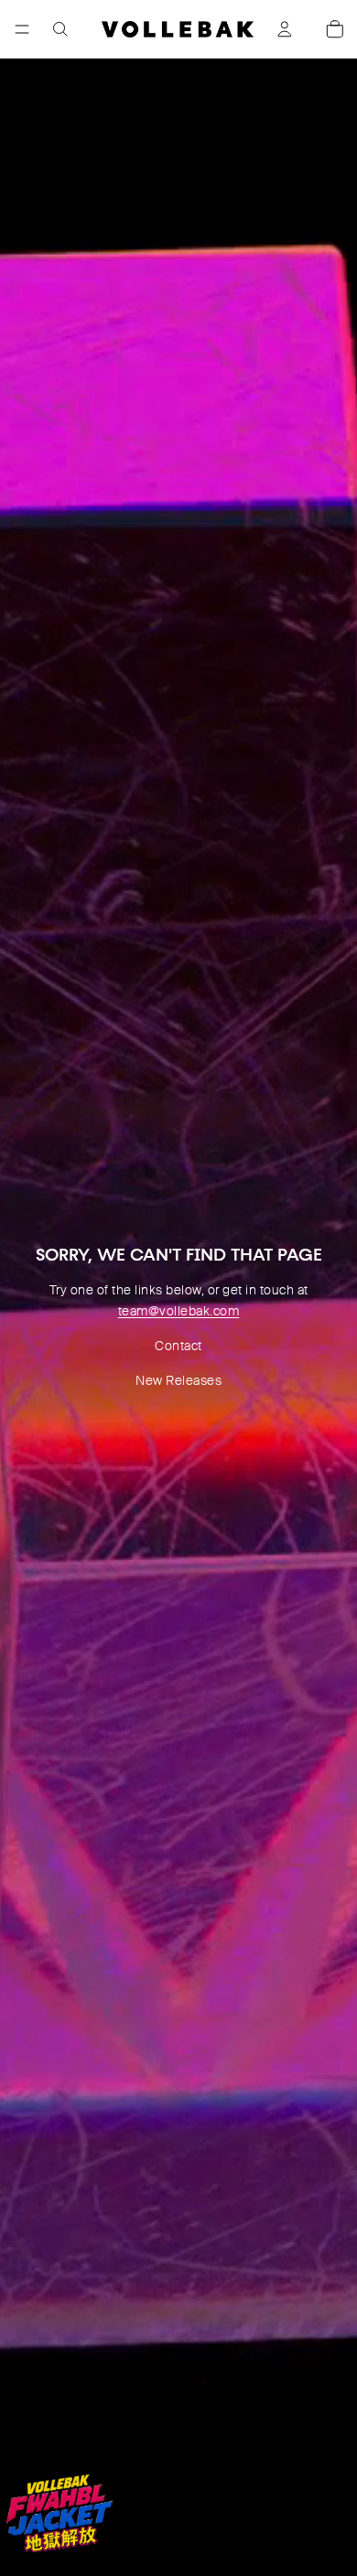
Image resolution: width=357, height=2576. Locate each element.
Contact (178, 1346)
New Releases (178, 1380)
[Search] (60, 29)
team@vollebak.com (179, 1311)
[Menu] (22, 29)
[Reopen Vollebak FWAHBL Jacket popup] (59, 2513)
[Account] (285, 29)
